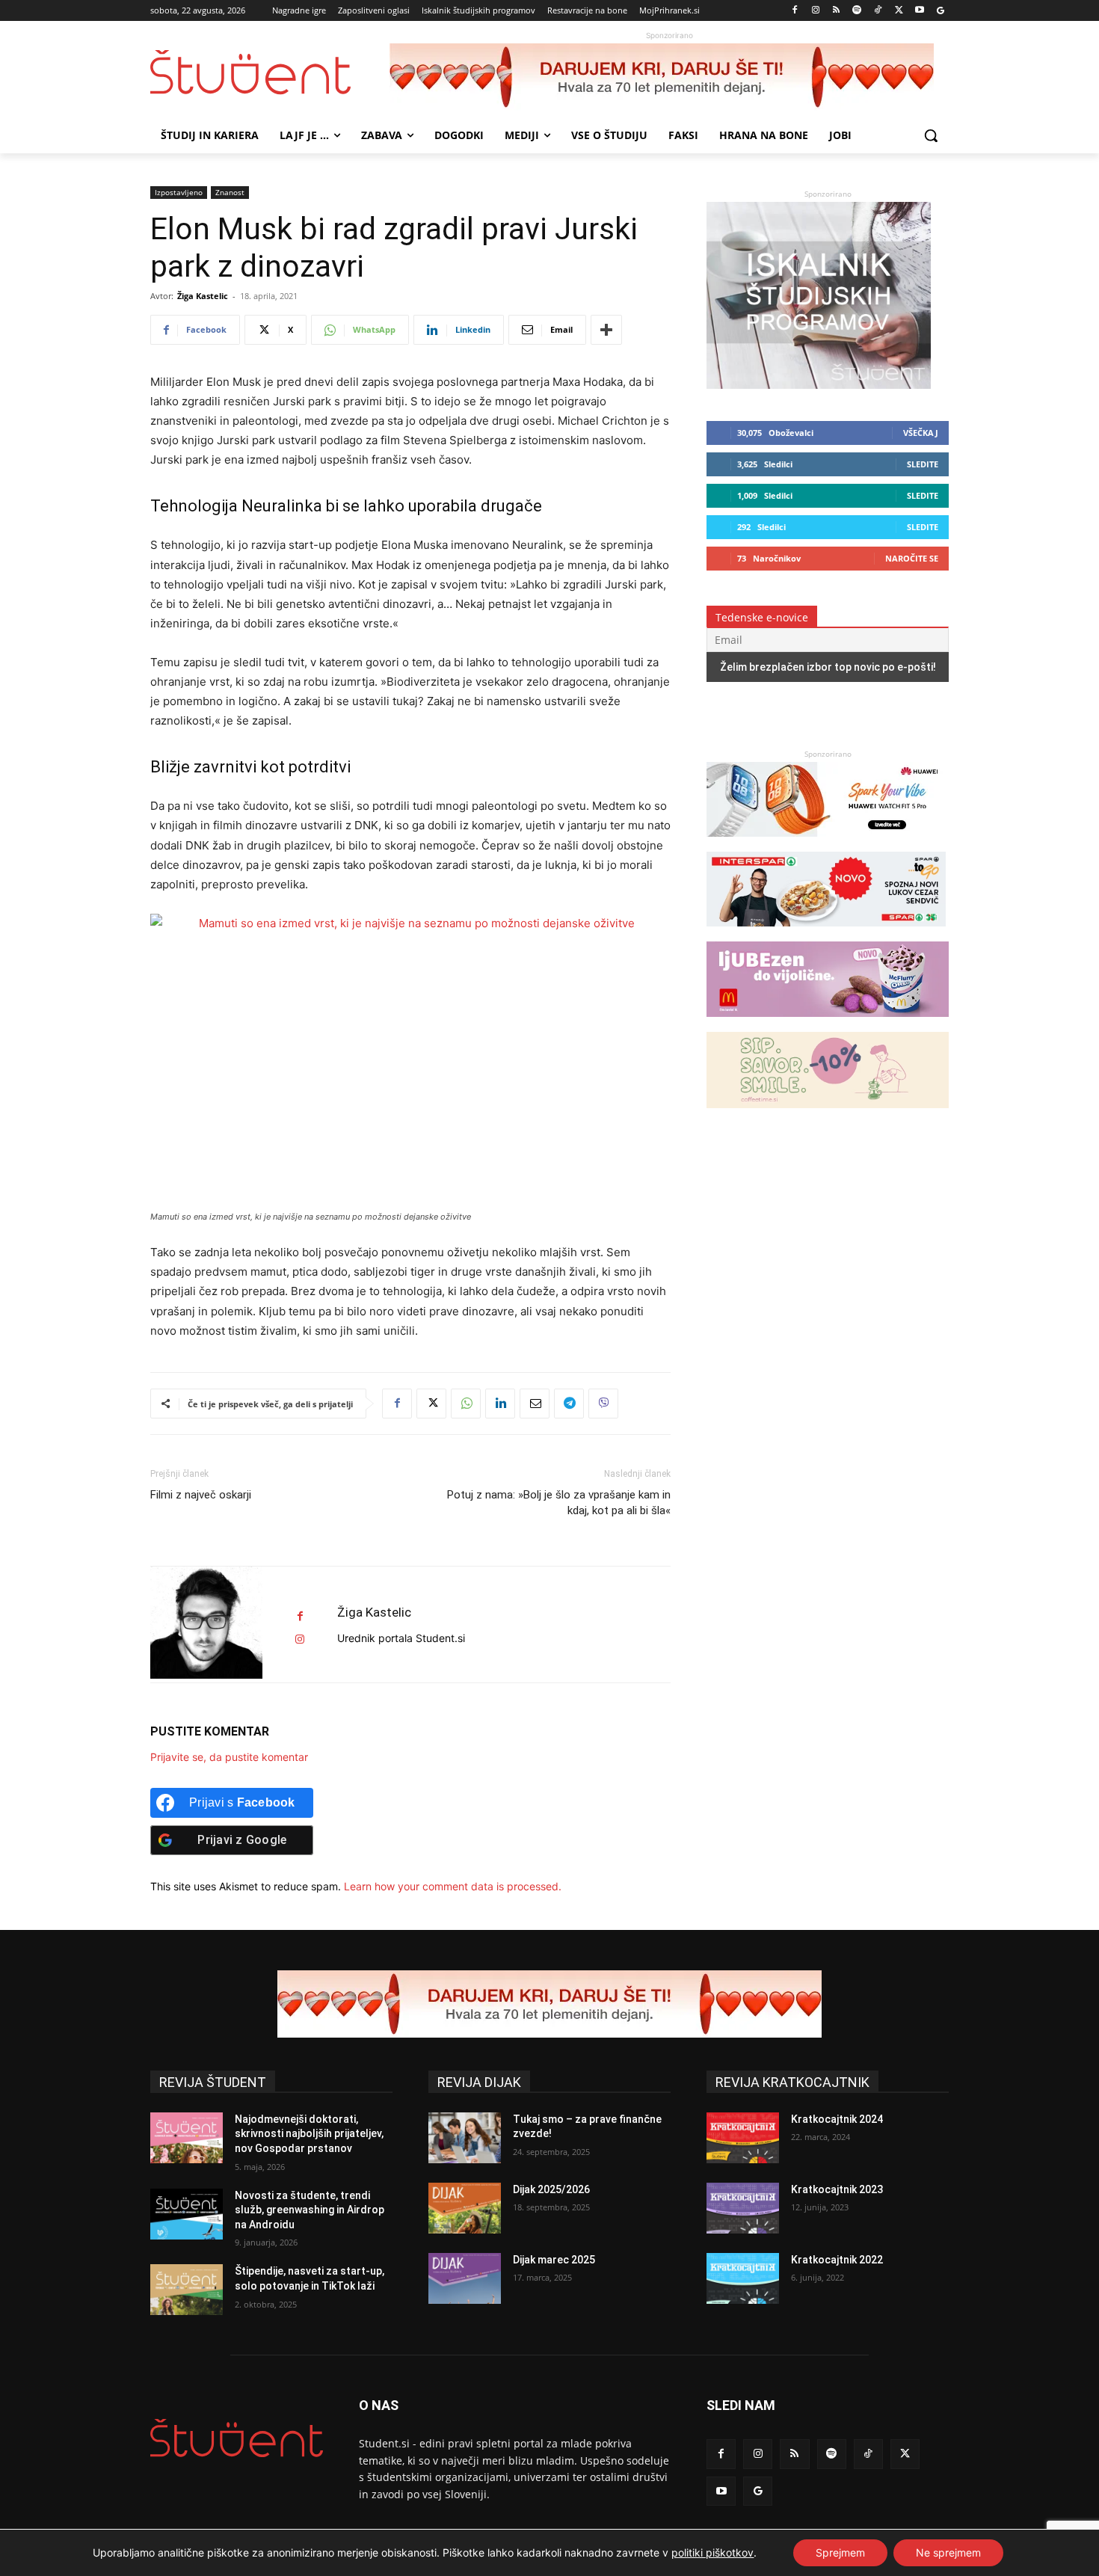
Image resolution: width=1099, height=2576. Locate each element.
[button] (931, 135)
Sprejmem (840, 2552)
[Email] (535, 1404)
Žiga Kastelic (203, 296)
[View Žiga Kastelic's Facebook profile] (300, 1616)
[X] (899, 11)
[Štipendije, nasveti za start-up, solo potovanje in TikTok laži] (187, 2290)
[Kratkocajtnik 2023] (743, 2208)
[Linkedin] (500, 1404)
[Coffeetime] (828, 1115)
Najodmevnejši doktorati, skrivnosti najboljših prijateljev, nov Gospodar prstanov (309, 2134)
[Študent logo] (270, 72)
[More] (606, 330)
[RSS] (836, 11)
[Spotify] (857, 11)
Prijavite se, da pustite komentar (229, 1757)
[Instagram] (815, 11)
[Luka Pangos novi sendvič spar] (826, 934)
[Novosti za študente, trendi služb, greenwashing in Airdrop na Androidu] (187, 2214)
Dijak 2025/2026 (551, 2189)
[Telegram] (569, 1404)
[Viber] (603, 1404)
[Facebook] (795, 11)
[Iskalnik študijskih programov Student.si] (819, 385)
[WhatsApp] (466, 1404)
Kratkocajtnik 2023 (837, 2189)
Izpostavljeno (179, 192)
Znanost (230, 192)
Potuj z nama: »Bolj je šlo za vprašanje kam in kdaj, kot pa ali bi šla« (559, 1503)
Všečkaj (921, 433)
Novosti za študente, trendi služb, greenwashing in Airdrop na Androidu (310, 2210)
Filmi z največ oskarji (201, 1495)
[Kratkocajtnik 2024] (743, 2138)
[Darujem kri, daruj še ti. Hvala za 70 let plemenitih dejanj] (669, 77)
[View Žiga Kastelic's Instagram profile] (300, 1639)
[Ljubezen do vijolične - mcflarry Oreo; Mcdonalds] (828, 1024)
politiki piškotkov (712, 2552)
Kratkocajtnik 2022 (837, 2260)
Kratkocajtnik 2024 (837, 2119)
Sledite (923, 464)
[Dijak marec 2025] (465, 2278)
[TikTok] (878, 11)
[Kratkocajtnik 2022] (743, 2278)
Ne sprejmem (948, 2552)
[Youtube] (919, 11)
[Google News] (940, 11)
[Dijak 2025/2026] (465, 2208)
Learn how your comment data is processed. (453, 1886)
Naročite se (912, 558)
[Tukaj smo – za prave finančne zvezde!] (465, 2138)
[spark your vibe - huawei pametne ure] (826, 844)
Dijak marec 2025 (554, 2260)
